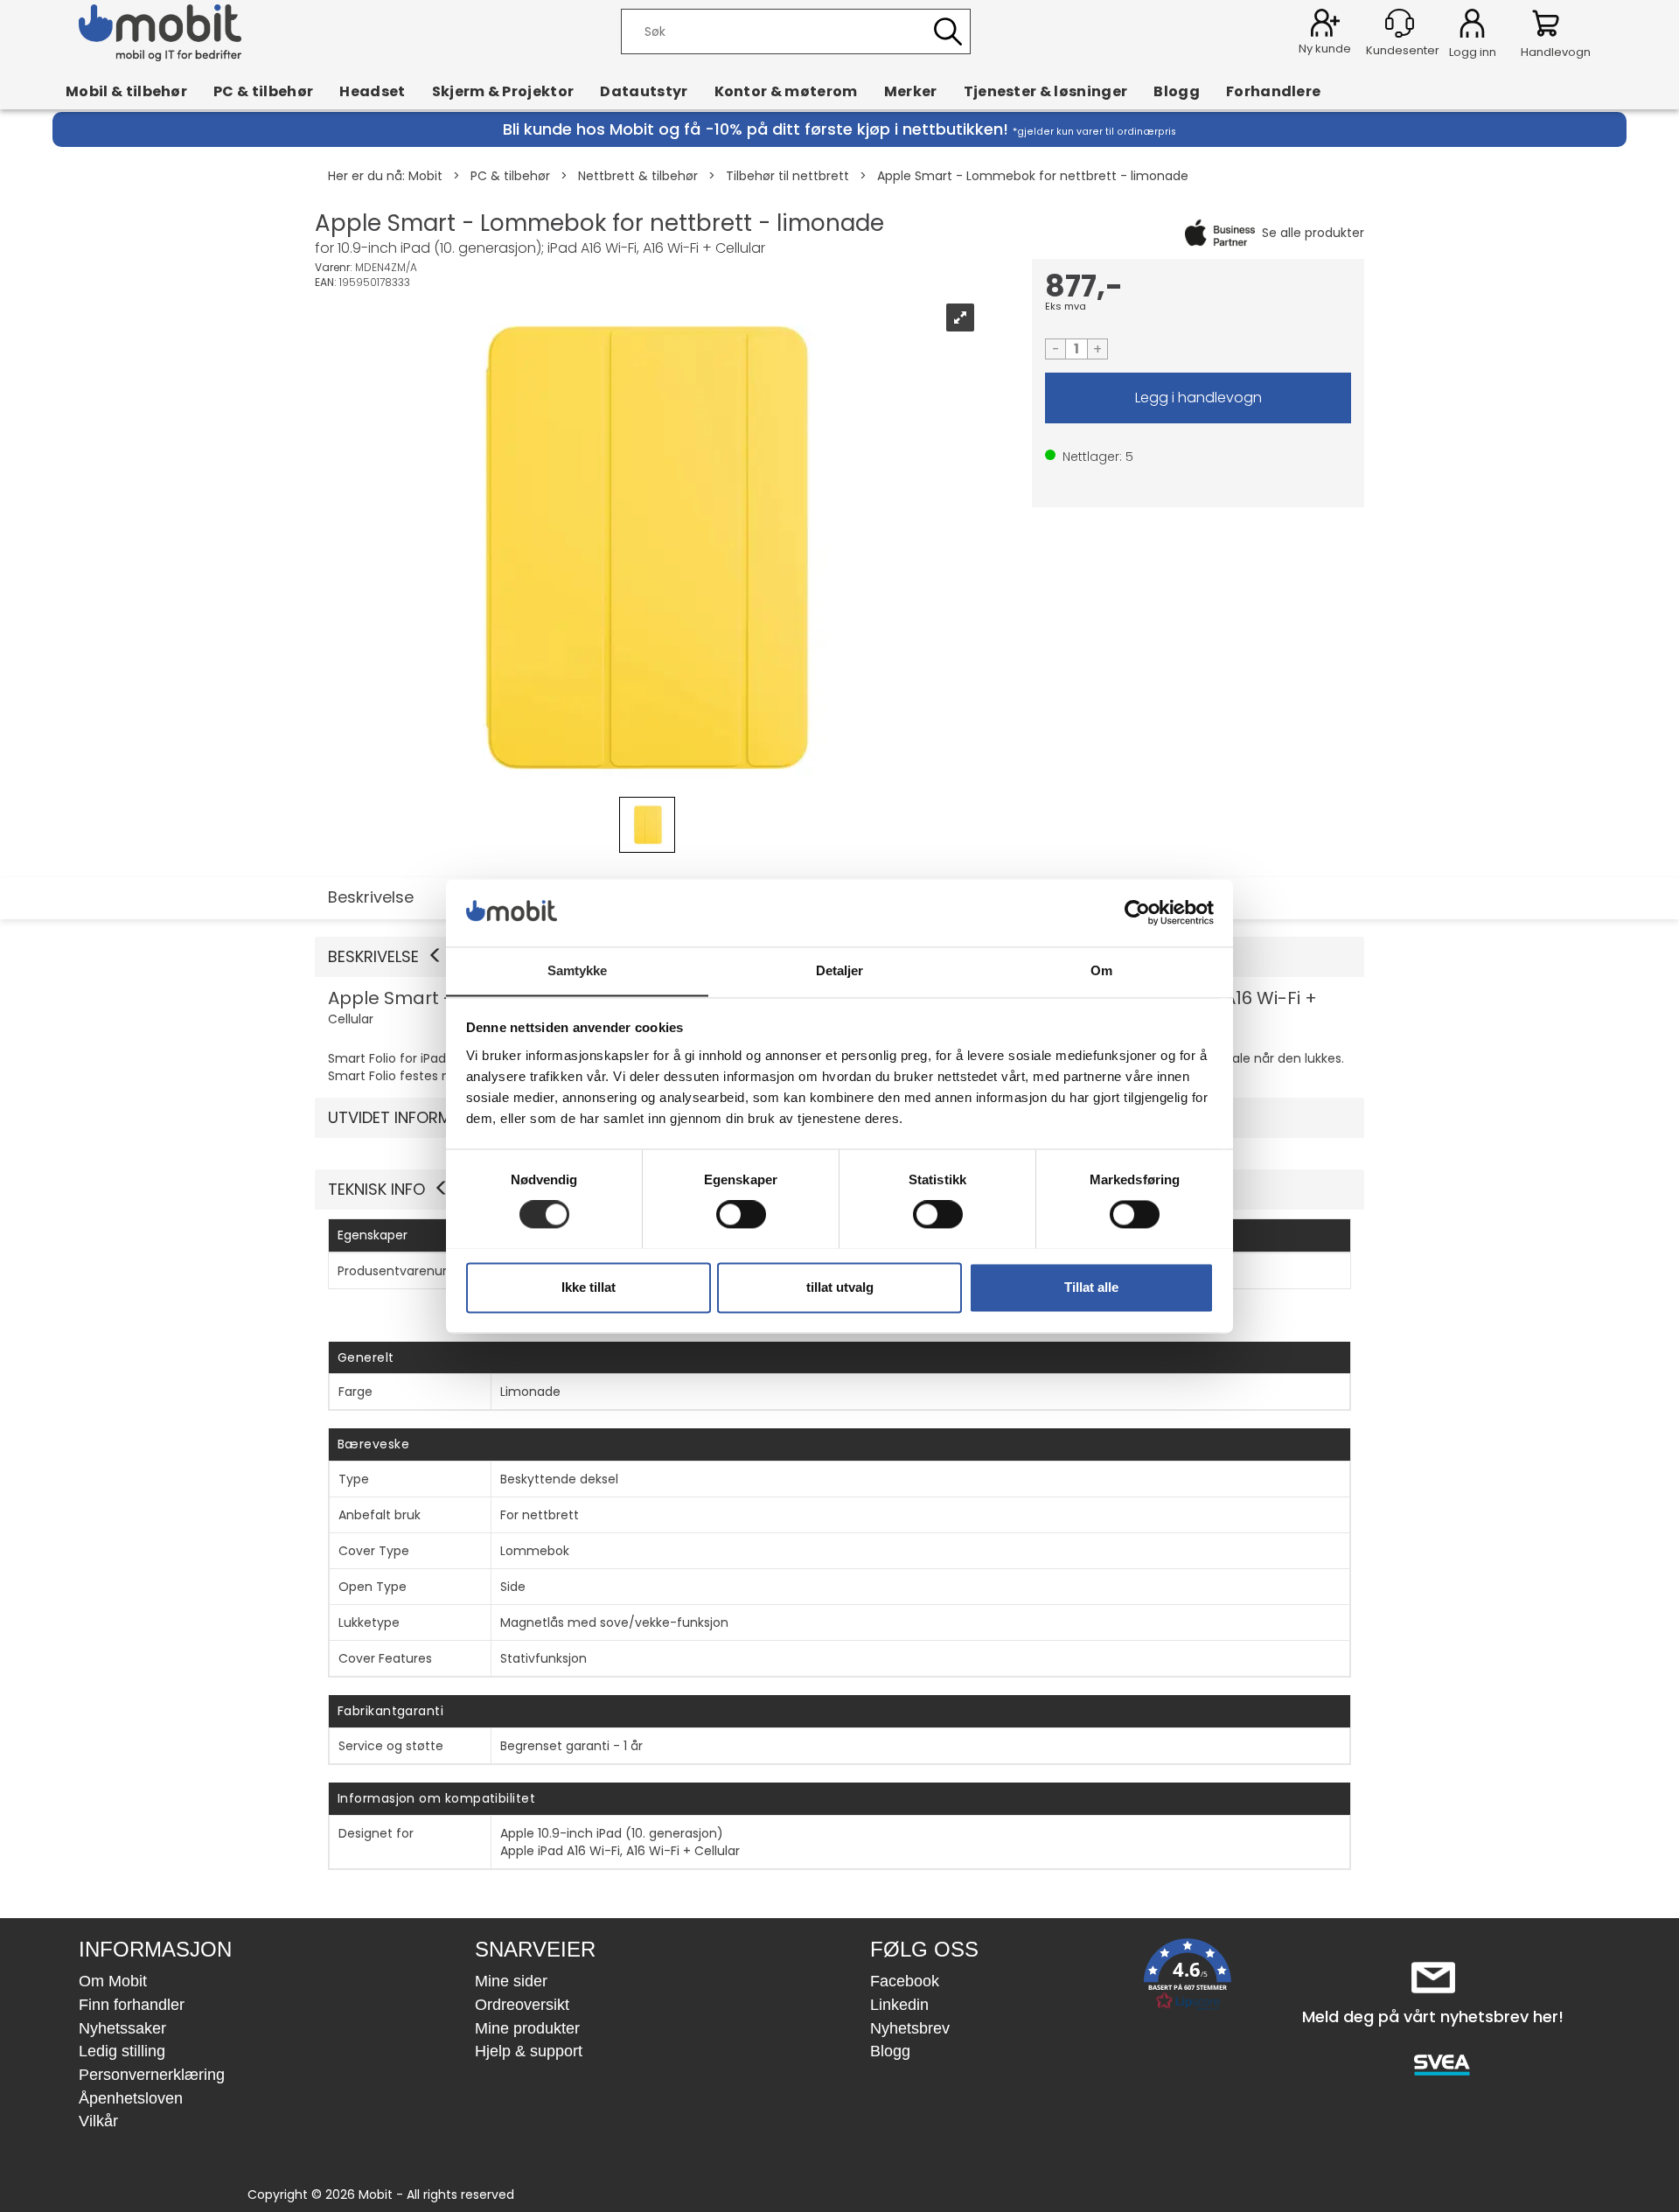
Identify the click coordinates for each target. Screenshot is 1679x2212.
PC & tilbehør (263, 91)
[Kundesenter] (1400, 23)
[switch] (741, 1214)
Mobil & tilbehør (126, 91)
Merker (911, 91)
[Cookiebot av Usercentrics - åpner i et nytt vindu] (1137, 912)
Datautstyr (644, 91)
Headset (372, 91)
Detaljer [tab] (840, 970)
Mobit (425, 176)
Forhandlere (1274, 91)
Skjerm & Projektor (503, 91)
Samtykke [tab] (578, 970)
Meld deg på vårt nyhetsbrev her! (1433, 2017)
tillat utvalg (840, 1287)
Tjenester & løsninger (1046, 91)
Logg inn (1472, 26)
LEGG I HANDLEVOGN (1198, 398)
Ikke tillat (589, 1287)
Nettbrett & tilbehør (638, 176)
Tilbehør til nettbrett (787, 176)
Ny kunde (1325, 49)
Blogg (1177, 91)
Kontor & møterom (786, 91)
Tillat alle (1091, 1287)
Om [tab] (1101, 970)
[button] (1188, 1978)
